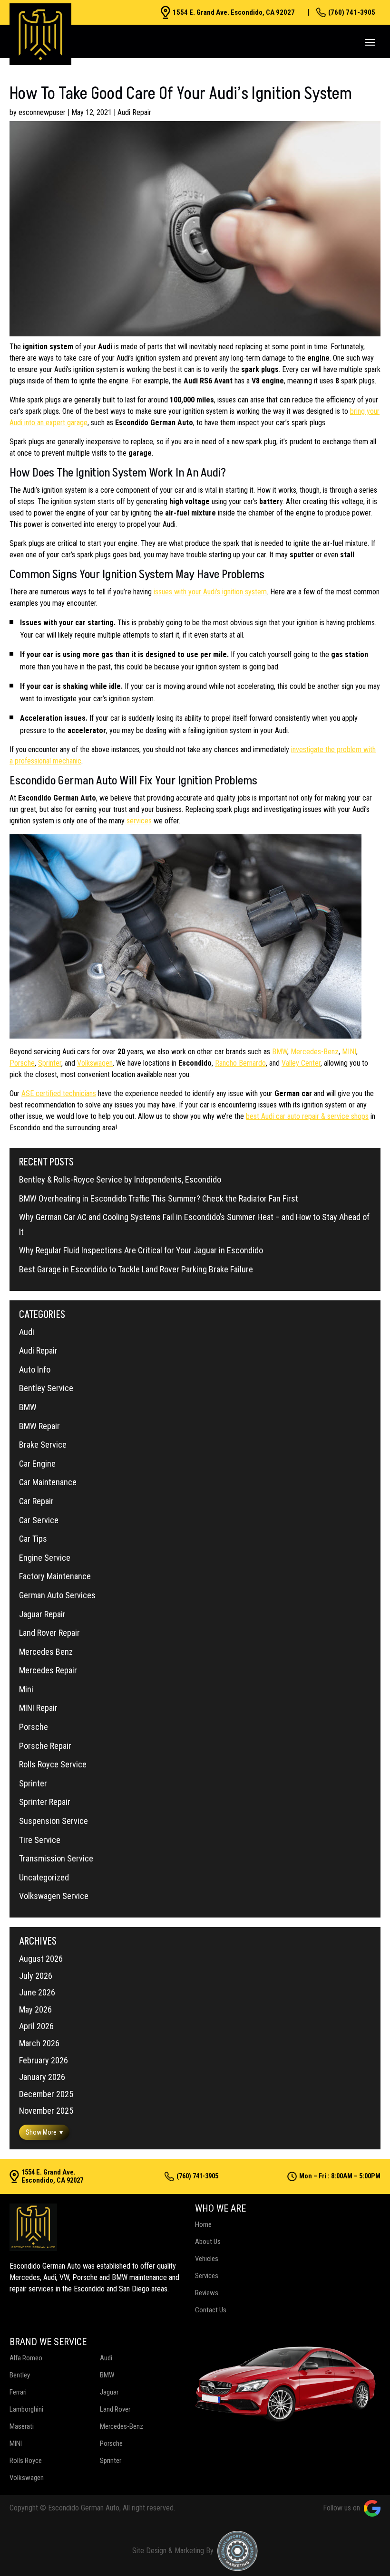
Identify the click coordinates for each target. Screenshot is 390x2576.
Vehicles (207, 2259)
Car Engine (37, 1464)
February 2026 (44, 2060)
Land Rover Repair (49, 1633)
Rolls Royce (26, 2461)
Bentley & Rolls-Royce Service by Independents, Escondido (120, 1179)
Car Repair (36, 1501)
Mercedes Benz (46, 1652)
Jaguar (109, 2392)
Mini (26, 1689)
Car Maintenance (48, 1482)
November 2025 (46, 2111)
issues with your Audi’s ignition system (210, 592)
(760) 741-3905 (352, 12)
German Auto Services (57, 1595)
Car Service (39, 1520)
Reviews (207, 2293)
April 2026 (36, 2026)
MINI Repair (38, 1708)
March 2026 (39, 2043)
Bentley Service (46, 1388)
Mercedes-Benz (315, 1052)
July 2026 (36, 1976)
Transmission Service (56, 1858)
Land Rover (115, 2409)
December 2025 (46, 2094)
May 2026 (35, 2009)
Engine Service (45, 1558)
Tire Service (40, 1840)
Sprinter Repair (45, 1802)
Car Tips (33, 1539)
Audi (27, 1332)
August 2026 (41, 1959)
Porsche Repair (45, 1746)
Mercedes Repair (48, 1670)
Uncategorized (44, 1877)
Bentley (20, 2375)
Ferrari (18, 2392)
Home (203, 2224)
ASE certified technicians (59, 1093)
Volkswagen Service (54, 1896)
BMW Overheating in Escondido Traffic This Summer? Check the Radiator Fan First (159, 1198)
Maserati (22, 2426)
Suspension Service (54, 1821)
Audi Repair (134, 112)
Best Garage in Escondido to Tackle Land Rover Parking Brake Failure (136, 1269)
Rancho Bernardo (240, 1063)
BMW (280, 1052)
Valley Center (301, 1063)
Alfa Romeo (26, 2358)
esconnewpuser (42, 112)
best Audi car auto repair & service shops (307, 1116)
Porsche (22, 1063)
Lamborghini (26, 2409)
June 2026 (37, 1992)
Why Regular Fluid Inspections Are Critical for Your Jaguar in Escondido (141, 1250)
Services (207, 2276)
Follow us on (341, 2508)
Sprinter (50, 1063)
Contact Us (211, 2310)
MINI (349, 1052)
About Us (208, 2242)
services (139, 821)
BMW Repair (39, 1426)
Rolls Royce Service (53, 1764)
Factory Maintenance (55, 1576)
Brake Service (43, 1445)
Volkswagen (95, 1063)
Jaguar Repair (42, 1614)
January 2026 (42, 2077)
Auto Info (35, 1369)
